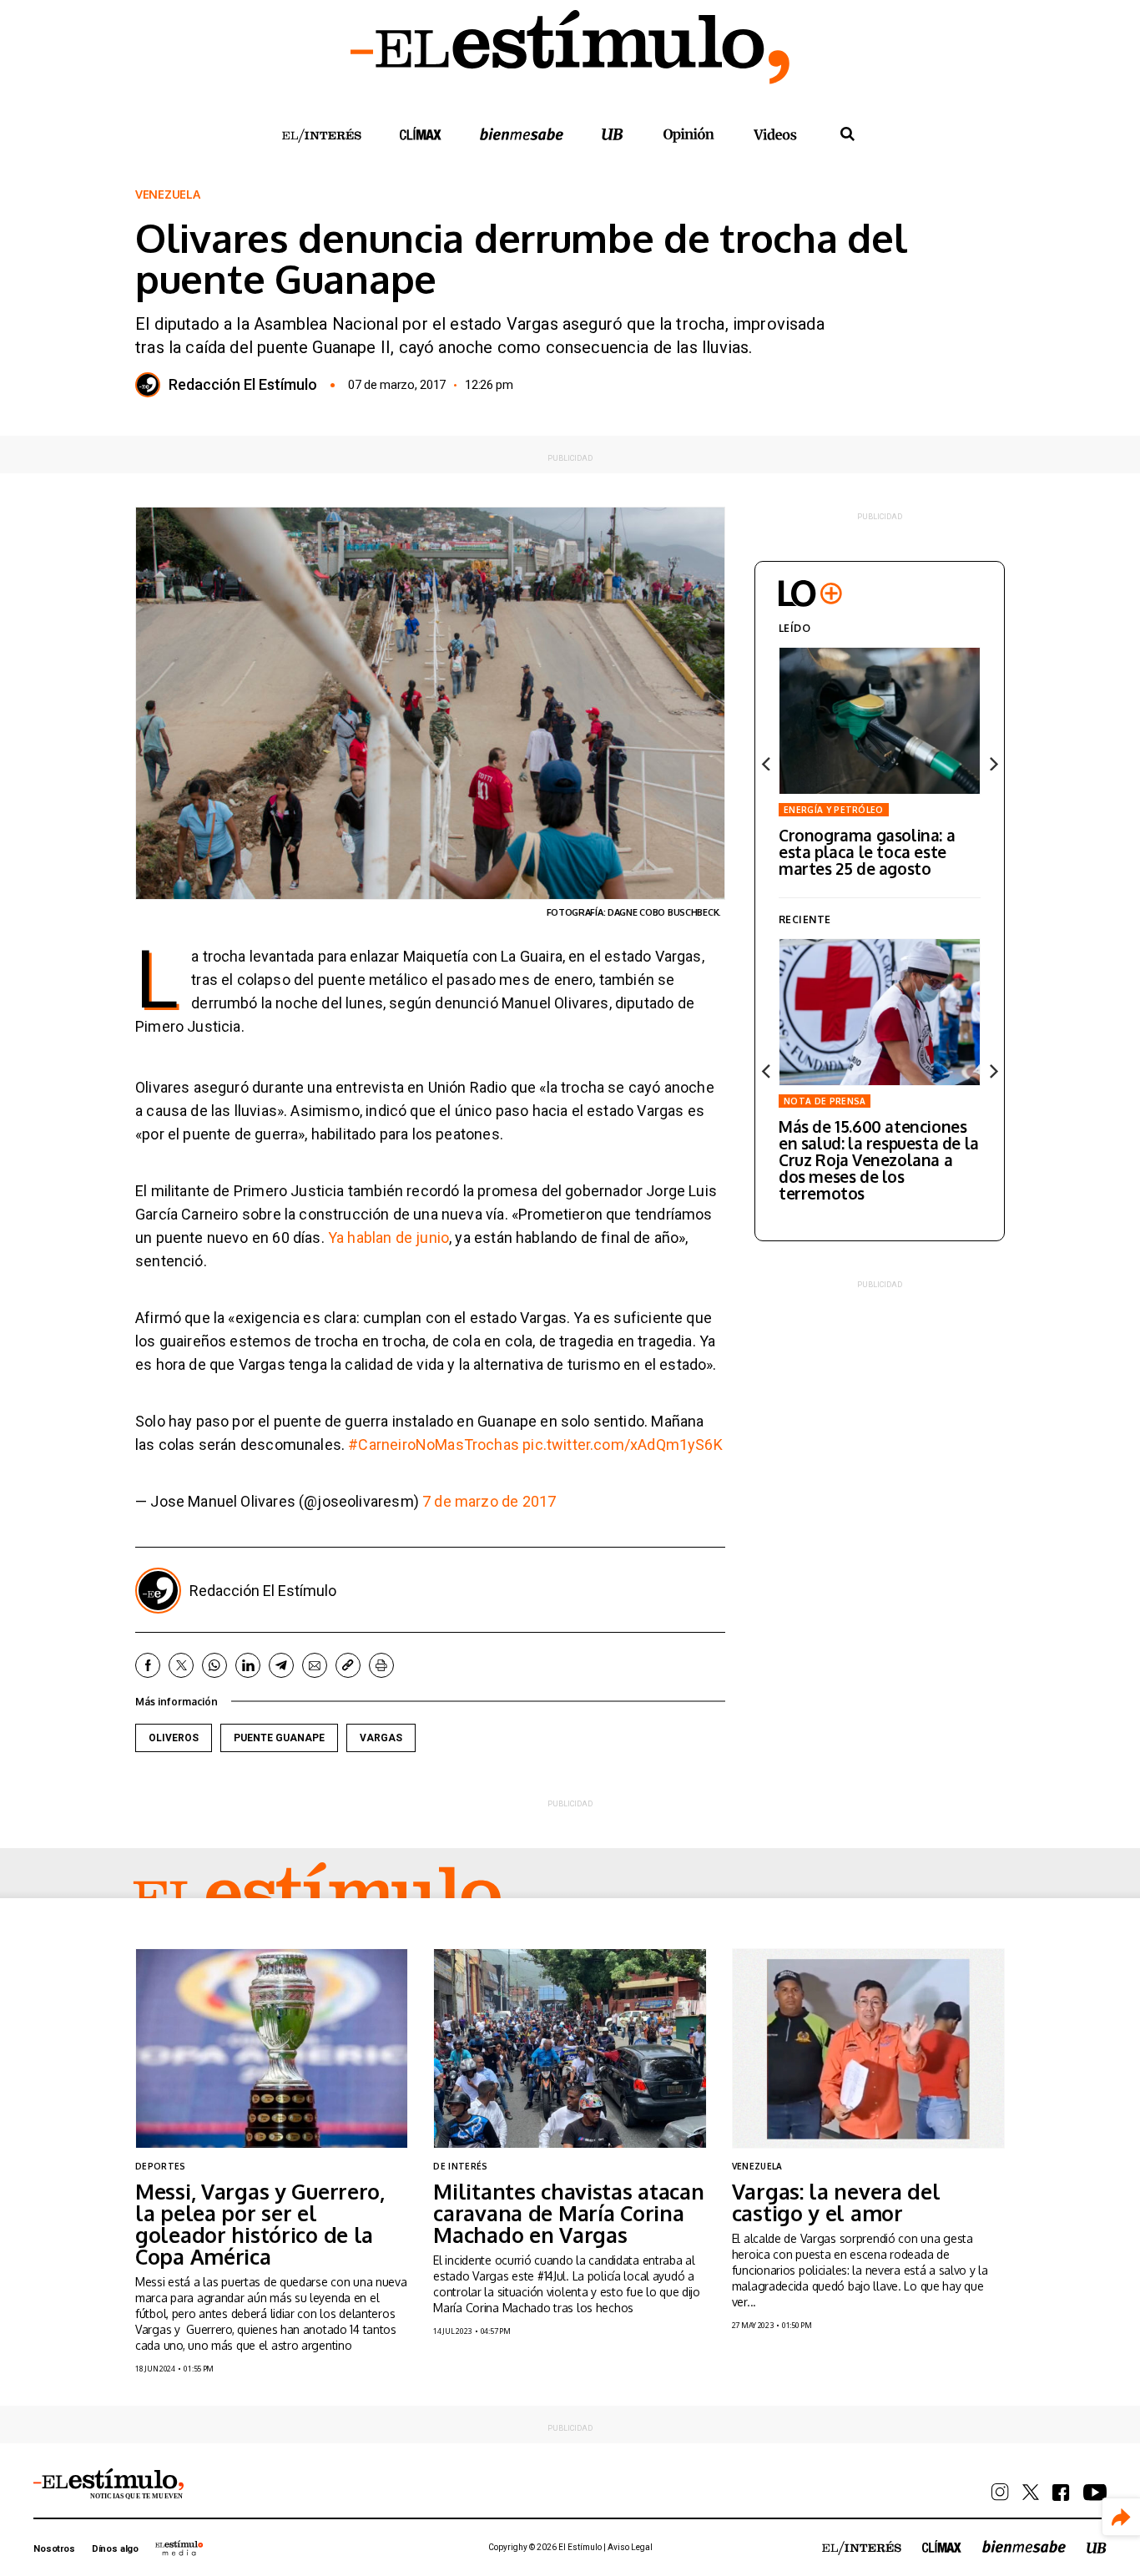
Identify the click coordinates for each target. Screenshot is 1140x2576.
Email (315, 1665)
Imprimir (381, 1665)
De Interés (460, 2166)
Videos (775, 134)
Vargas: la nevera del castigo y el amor (836, 2202)
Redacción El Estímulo (243, 385)
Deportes (161, 2166)
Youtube (1095, 2493)
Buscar (847, 134)
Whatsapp (214, 1665)
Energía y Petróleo (834, 810)
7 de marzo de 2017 (489, 1501)
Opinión (689, 135)
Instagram (1000, 2492)
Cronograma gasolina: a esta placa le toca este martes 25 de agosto (867, 851)
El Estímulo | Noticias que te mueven (108, 2484)
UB (613, 134)
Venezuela (167, 194)
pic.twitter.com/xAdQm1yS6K (623, 1445)
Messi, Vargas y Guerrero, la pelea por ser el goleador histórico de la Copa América (260, 2224)
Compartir (1121, 2517)
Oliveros (174, 1738)
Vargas (381, 1738)
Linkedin (248, 1665)
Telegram (281, 1665)
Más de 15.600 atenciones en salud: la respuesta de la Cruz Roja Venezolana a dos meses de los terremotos (879, 1159)
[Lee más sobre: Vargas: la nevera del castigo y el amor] (868, 2048)
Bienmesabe (522, 134)
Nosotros (54, 2549)
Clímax (942, 2546)
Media (179, 2548)
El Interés (321, 136)
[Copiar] (348, 1665)
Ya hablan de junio (388, 1237)
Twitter (181, 1665)
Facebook (148, 1665)
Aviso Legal (630, 2547)
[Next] (992, 764)
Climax (421, 134)
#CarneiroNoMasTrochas (434, 1445)
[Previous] (767, 764)
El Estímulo (317, 1897)
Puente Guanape (279, 1738)
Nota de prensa (825, 1101)
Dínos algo (115, 2549)
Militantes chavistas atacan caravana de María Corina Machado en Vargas (568, 2213)
